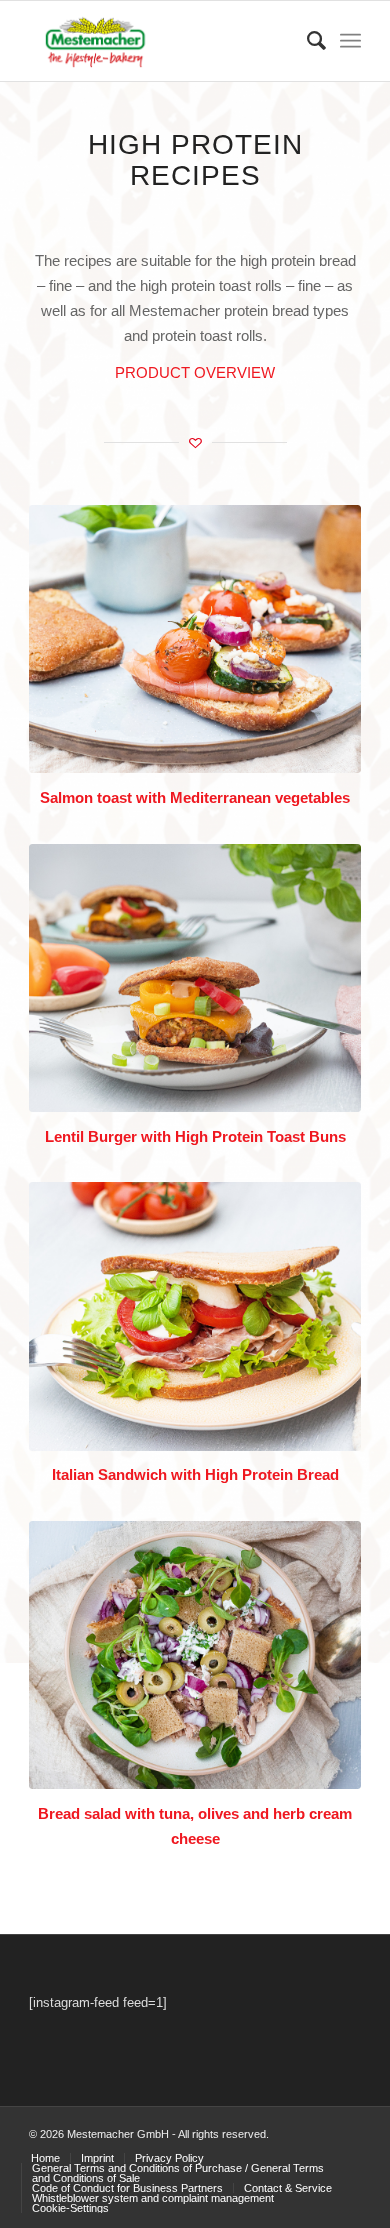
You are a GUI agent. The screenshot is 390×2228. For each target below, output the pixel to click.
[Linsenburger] (195, 978)
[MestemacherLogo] (161, 41)
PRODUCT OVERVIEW (195, 372)
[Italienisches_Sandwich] (195, 1316)
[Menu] (350, 41)
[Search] (306, 41)
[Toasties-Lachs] (195, 639)
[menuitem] (306, 41)
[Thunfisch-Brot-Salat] (195, 1655)
